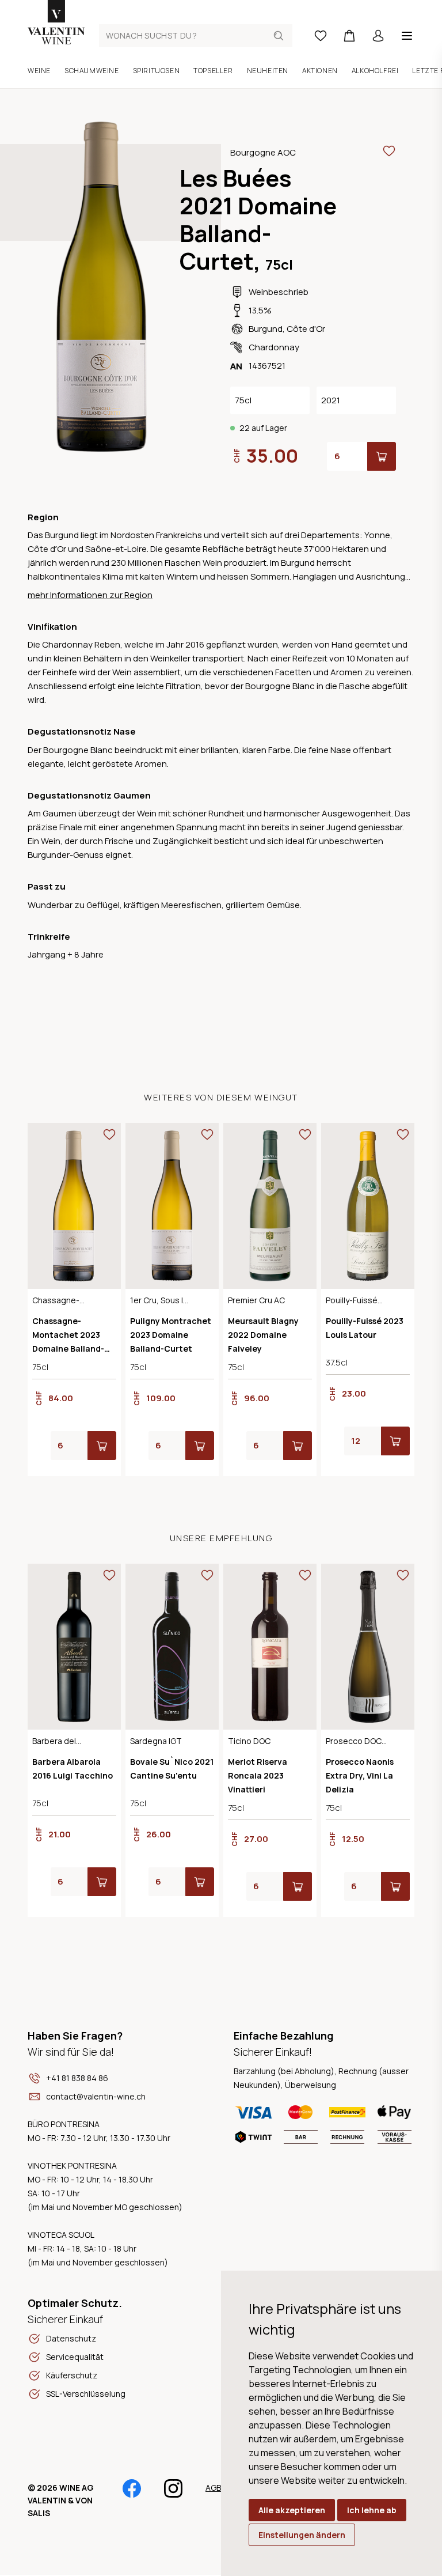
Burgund (266, 329)
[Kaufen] (382, 456)
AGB (213, 2488)
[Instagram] (173, 2494)
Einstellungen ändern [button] (302, 2535)
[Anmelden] (378, 36)
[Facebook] (132, 2494)
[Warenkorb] (349, 36)
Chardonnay (274, 347)
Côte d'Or (306, 329)
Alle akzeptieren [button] (292, 2510)
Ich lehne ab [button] (372, 2510)
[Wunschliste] (321, 36)
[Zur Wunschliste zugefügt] (389, 151)
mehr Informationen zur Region (90, 595)
